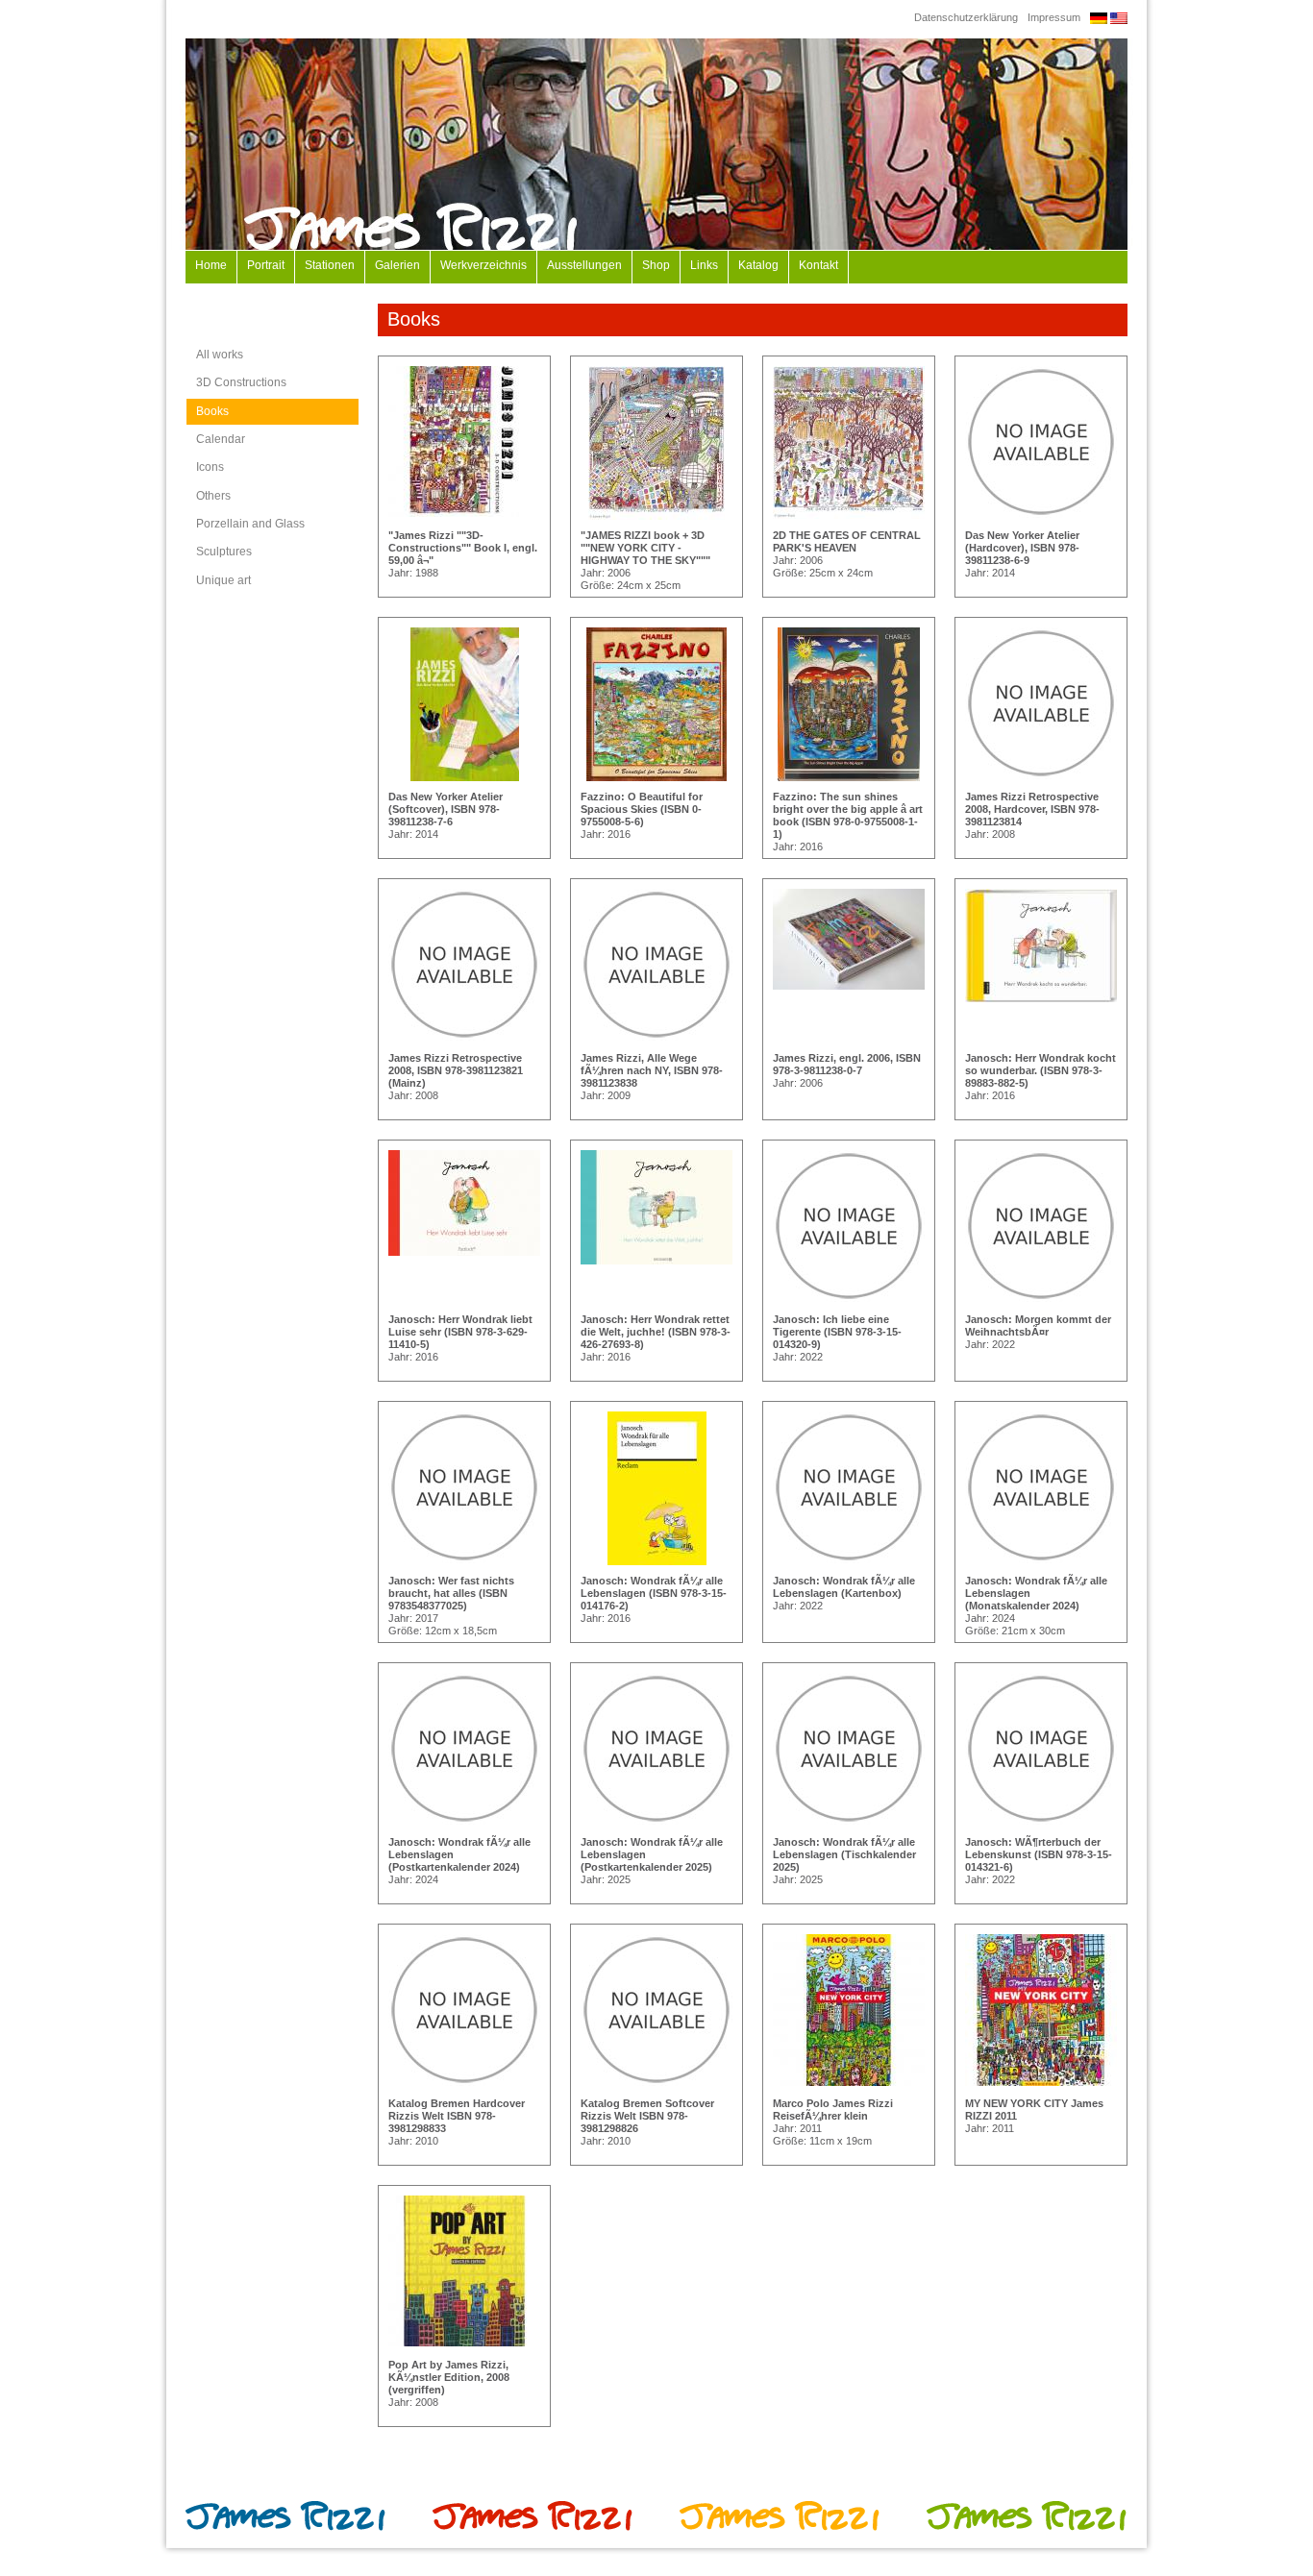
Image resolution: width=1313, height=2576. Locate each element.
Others (213, 496)
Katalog (758, 265)
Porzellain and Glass (250, 524)
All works (220, 355)
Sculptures (224, 552)
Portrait (266, 265)
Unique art (223, 580)
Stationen (330, 265)
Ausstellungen (584, 265)
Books (212, 411)
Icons (210, 467)
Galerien (397, 265)
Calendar (221, 439)
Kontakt (818, 265)
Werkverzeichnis (483, 265)
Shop (656, 265)
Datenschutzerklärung (966, 17)
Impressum (1054, 17)
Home (211, 265)
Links (704, 265)
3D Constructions (241, 382)
